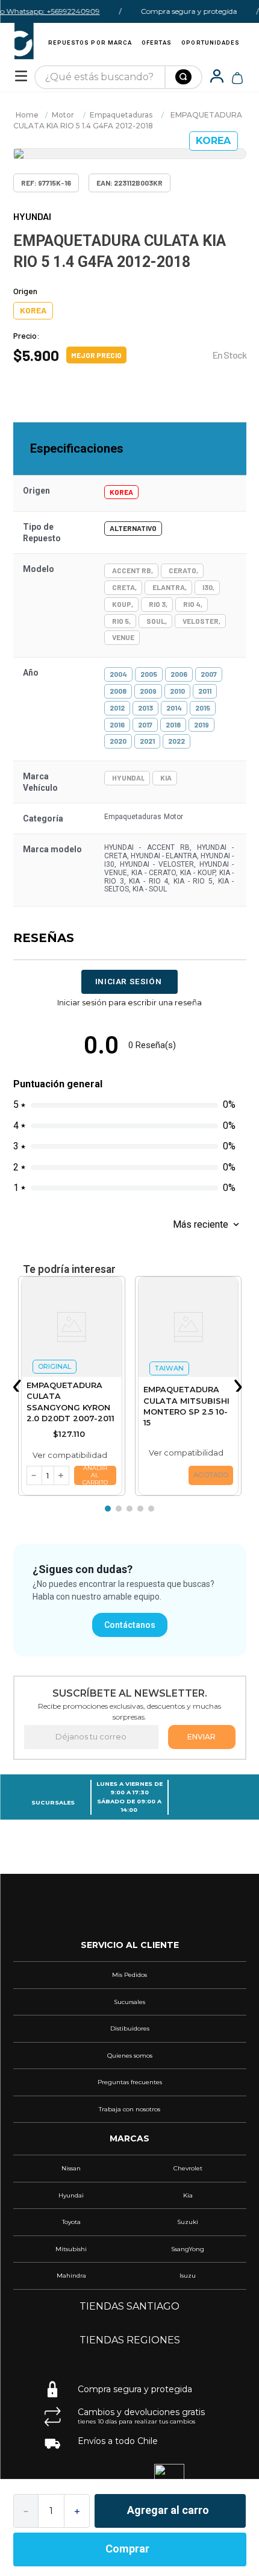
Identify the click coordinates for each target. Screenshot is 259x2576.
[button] (19, 1386)
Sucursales (53, 1802)
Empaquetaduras (121, 115)
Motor (63, 115)
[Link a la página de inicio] (27, 115)
